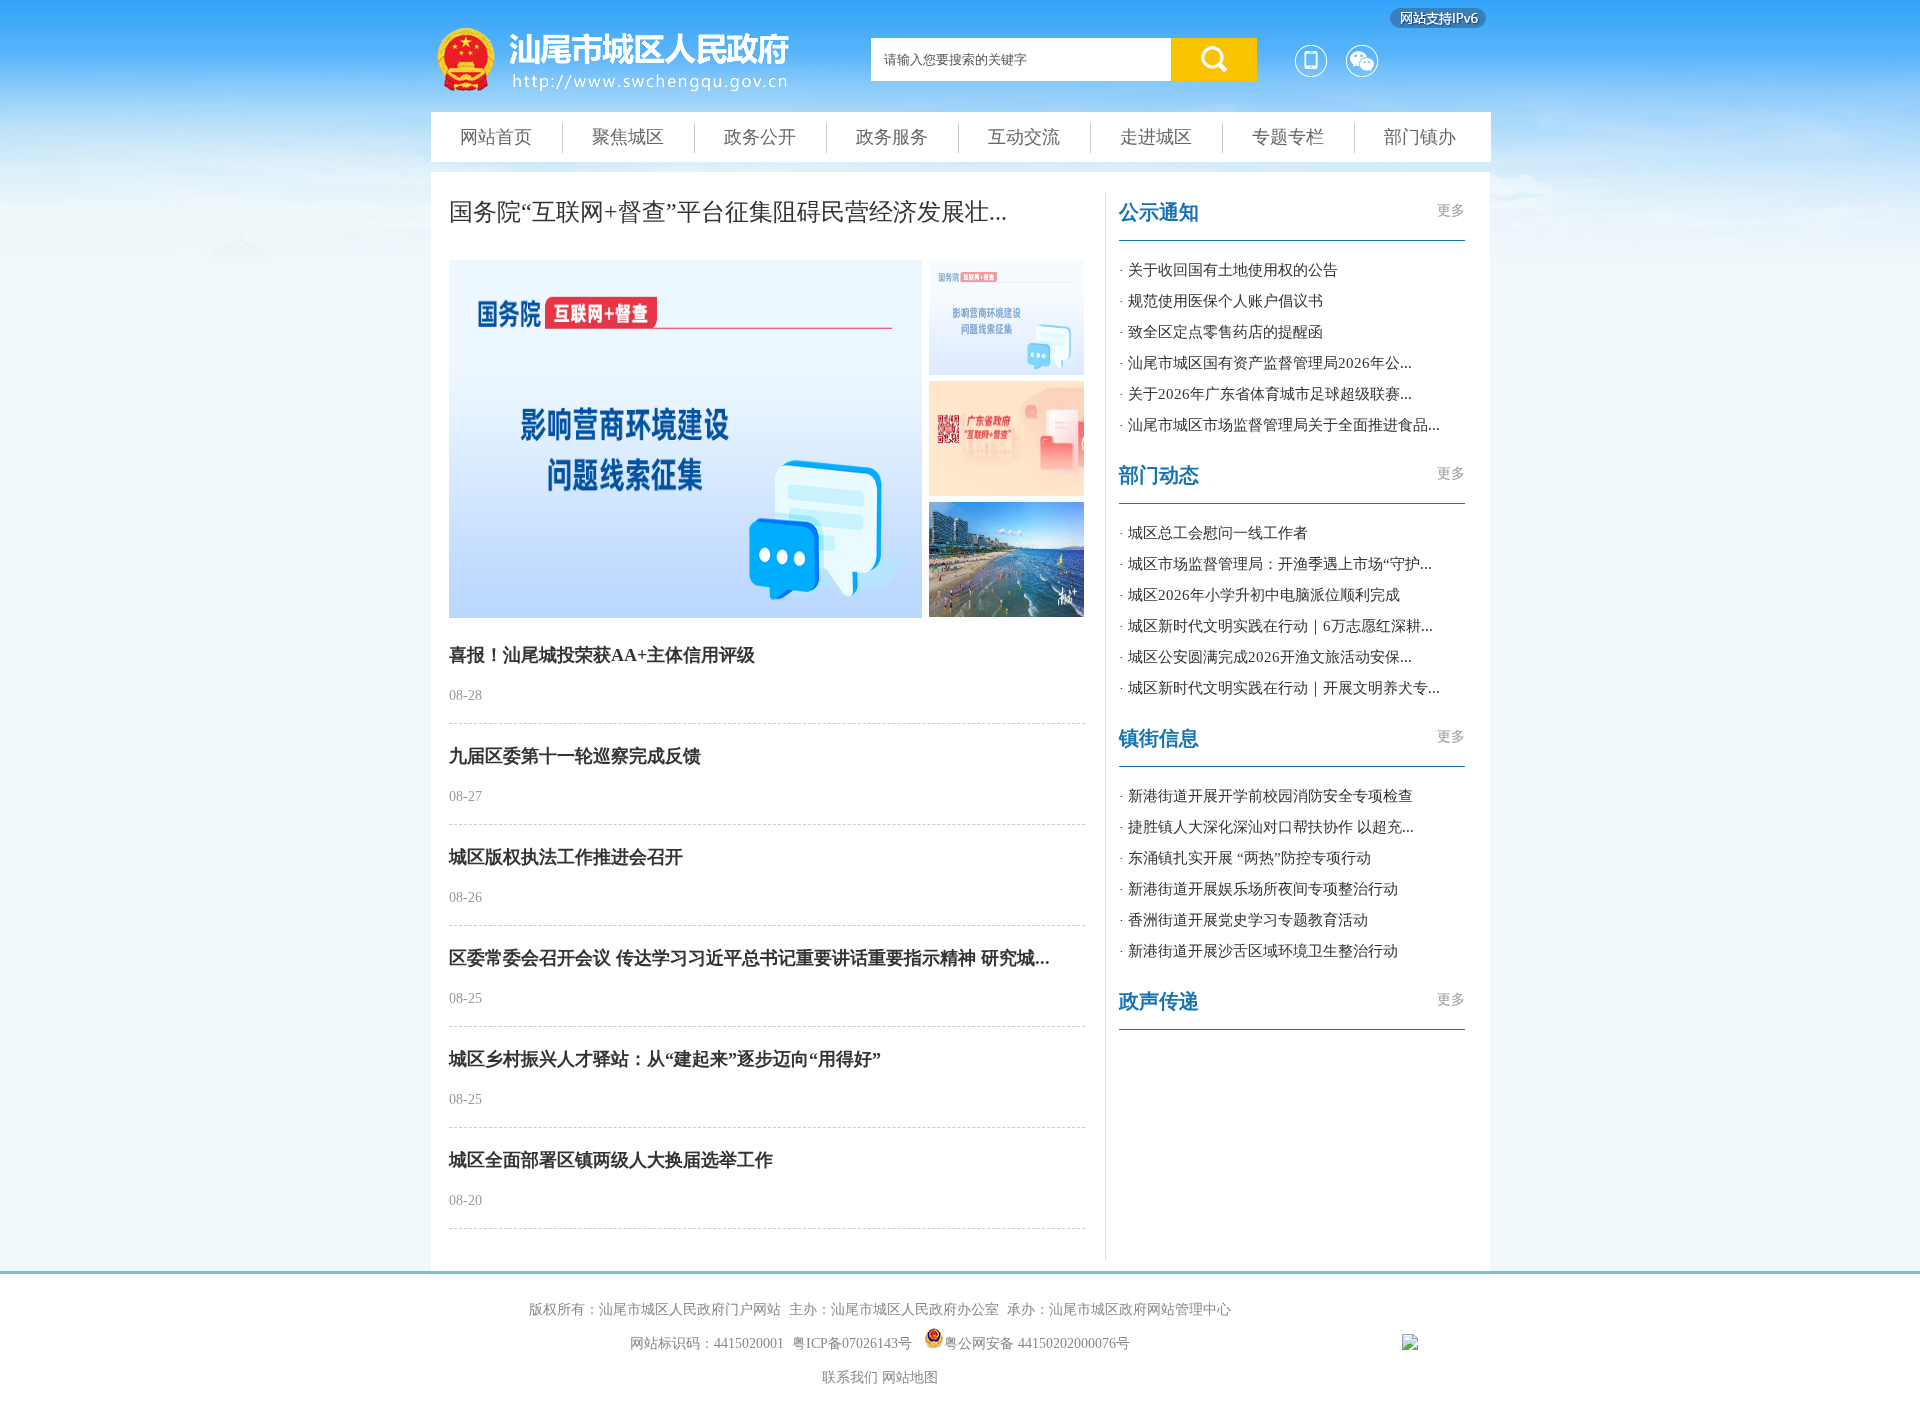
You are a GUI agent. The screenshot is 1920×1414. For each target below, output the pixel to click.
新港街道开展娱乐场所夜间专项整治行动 (1263, 889)
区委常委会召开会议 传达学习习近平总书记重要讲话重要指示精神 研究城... (749, 958)
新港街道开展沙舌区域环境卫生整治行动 (1263, 951)
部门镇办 (1420, 137)
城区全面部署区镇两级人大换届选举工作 (611, 1160)
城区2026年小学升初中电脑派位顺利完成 (1264, 595)
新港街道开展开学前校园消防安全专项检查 (1270, 796)
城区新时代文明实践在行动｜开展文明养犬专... (1284, 688)
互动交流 (1024, 137)
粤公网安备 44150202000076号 (1037, 1342)
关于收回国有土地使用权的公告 (1233, 270)
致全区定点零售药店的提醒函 (1225, 332)
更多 (1451, 210)
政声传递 (1159, 1001)
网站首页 (496, 137)
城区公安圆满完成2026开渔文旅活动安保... (1270, 657)
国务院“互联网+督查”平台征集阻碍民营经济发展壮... (728, 212)
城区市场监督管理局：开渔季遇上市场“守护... (1280, 564)
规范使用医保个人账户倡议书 (1225, 301)
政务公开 (760, 137)
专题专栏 (1288, 137)
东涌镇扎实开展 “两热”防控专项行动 (1249, 858)
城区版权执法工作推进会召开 (566, 857)
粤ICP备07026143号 (852, 1343)
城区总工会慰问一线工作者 (1218, 533)
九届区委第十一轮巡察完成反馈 (575, 756)
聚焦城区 (628, 137)
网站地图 (910, 1377)
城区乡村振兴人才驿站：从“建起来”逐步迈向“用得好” (665, 1059)
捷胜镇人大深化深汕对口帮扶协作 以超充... (1271, 827)
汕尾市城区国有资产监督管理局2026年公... (1270, 363)
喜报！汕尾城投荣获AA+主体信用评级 (602, 655)
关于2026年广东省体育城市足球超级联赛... (1270, 394)
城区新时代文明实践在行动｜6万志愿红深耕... (1280, 626)
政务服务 (892, 137)
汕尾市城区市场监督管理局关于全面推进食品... (1284, 425)
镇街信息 (1159, 738)
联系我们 (850, 1377)
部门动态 (1159, 475)
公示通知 (1159, 212)
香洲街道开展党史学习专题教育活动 (1248, 920)
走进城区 (1156, 137)
